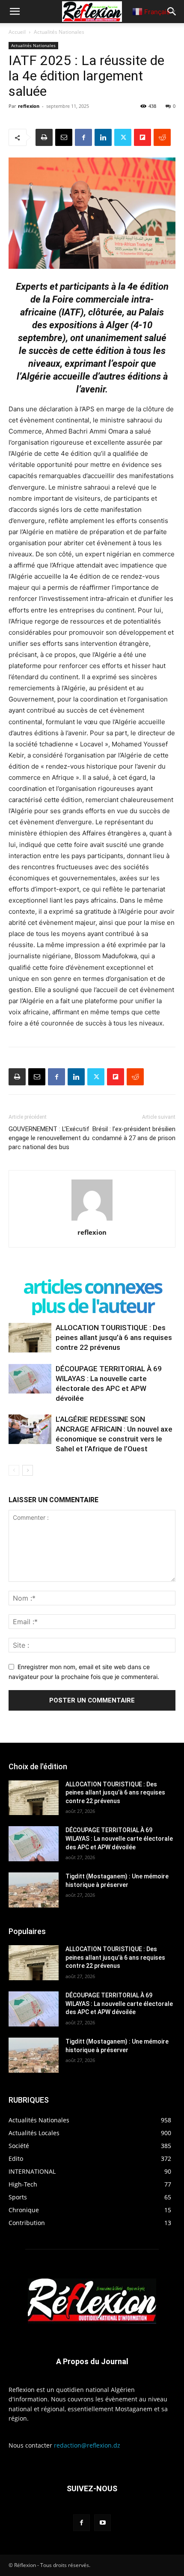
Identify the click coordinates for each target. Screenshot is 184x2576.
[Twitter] (123, 137)
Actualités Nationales (59, 32)
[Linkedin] (103, 137)
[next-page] (28, 1470)
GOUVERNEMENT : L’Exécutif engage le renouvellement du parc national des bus (49, 1138)
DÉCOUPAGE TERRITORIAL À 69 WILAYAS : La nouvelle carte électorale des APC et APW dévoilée (119, 1838)
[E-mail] (64, 137)
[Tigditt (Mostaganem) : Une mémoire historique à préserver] (34, 1890)
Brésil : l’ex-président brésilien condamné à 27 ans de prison (134, 1133)
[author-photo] (92, 1220)
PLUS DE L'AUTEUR (92, 1306)
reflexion (29, 106)
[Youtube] (102, 2523)
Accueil (17, 32)
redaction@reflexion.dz (87, 2445)
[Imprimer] (44, 137)
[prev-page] (14, 1470)
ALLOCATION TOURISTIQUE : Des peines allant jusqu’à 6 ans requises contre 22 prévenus (114, 1337)
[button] (15, 12)
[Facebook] (83, 137)
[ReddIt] (162, 137)
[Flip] (142, 137)
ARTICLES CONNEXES (92, 1286)
